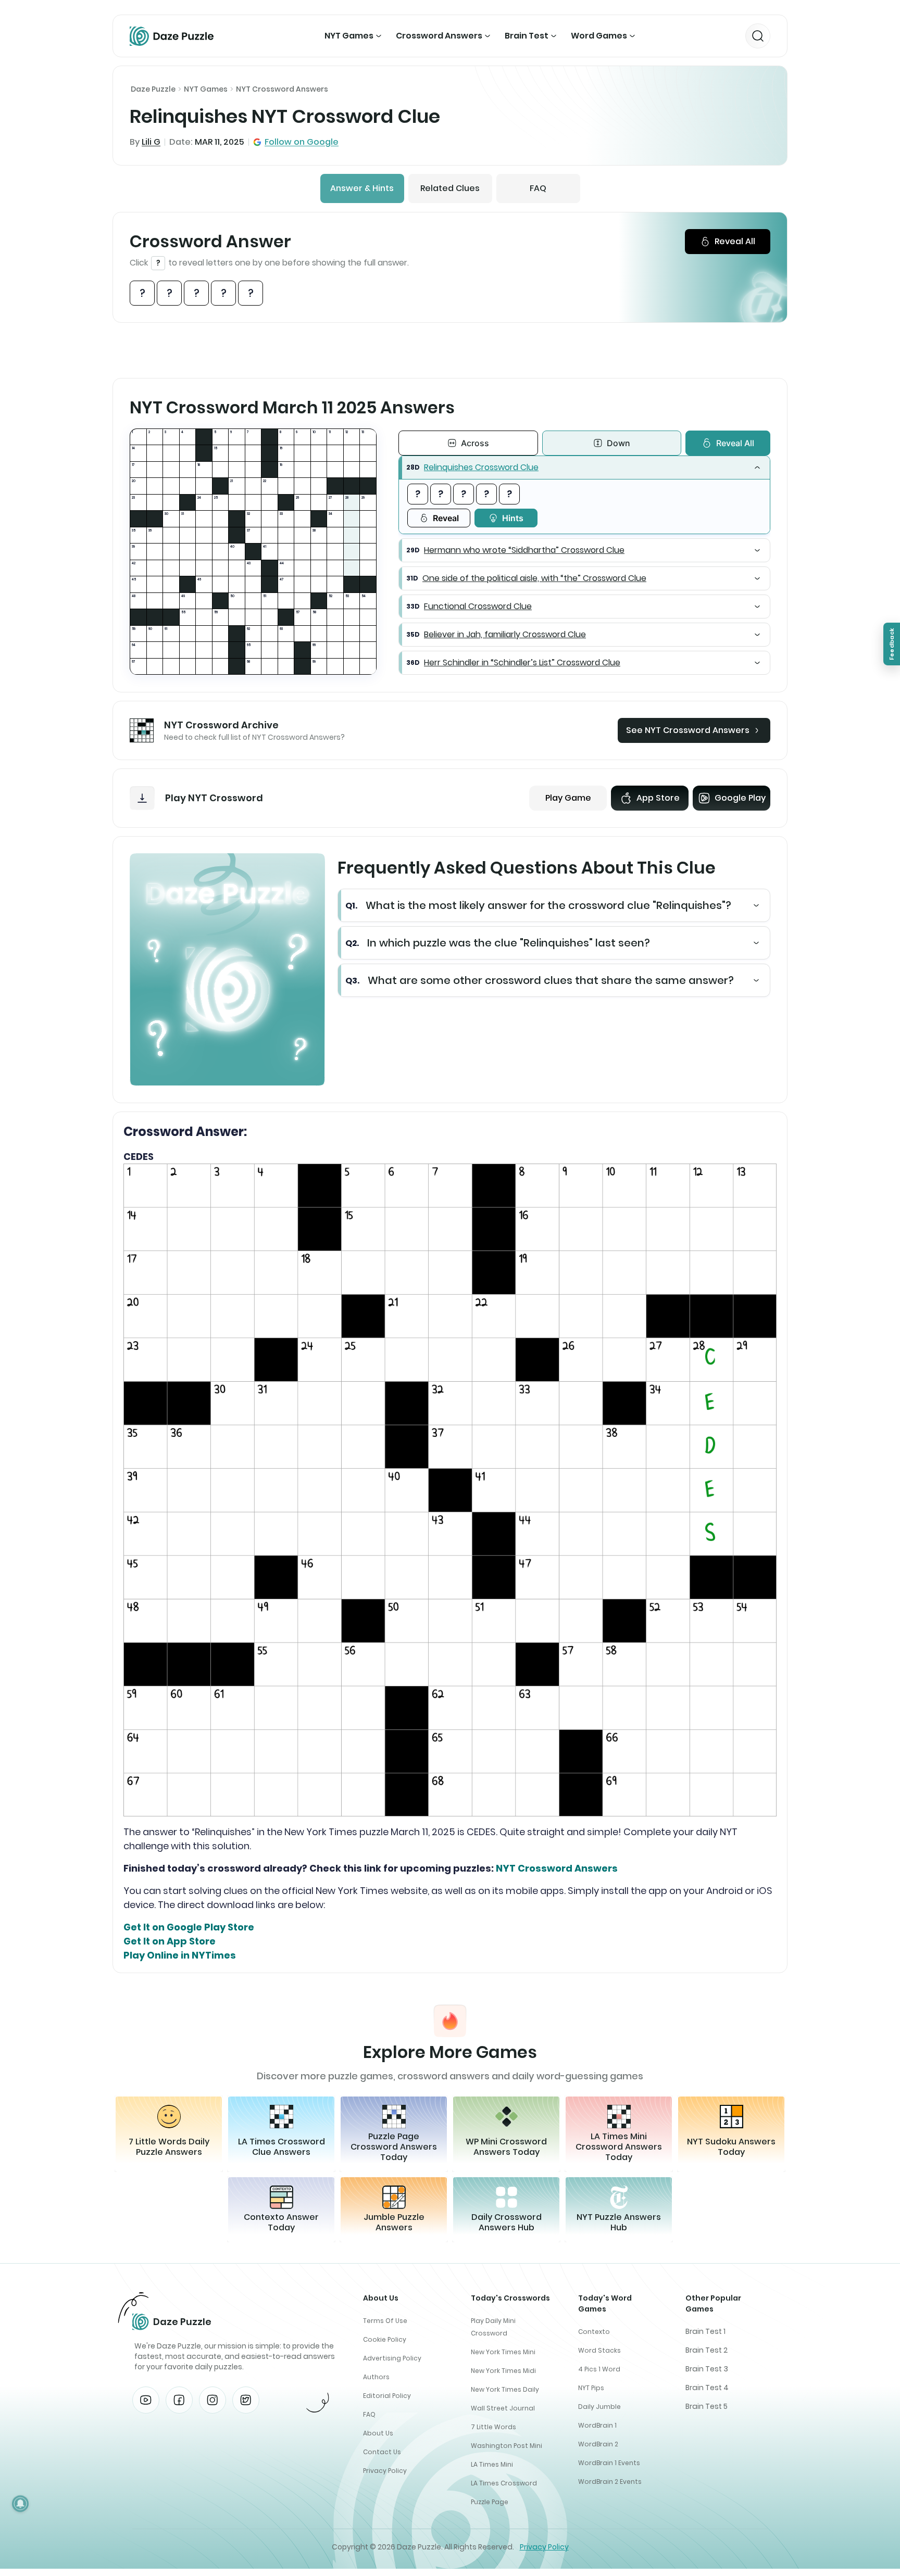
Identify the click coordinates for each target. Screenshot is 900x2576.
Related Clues (450, 188)
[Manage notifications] (20, 2504)
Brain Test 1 (705, 2331)
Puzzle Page (490, 2502)
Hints (513, 518)
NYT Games (349, 36)
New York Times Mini (503, 2352)
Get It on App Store (170, 1941)
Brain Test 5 (707, 2406)
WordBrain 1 (597, 2425)
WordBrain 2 (598, 2444)
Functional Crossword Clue (478, 606)
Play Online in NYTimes (180, 1955)
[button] (584, 468)
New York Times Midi (503, 2371)
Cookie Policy (385, 2339)
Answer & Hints (362, 188)
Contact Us (382, 2452)
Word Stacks (599, 2350)
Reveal (446, 518)
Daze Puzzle (153, 89)
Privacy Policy (385, 2471)
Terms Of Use (385, 2321)
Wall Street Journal (503, 2408)
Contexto (594, 2332)
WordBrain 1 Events (609, 2463)
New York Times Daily (505, 2389)
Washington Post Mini (507, 2446)
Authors (376, 2377)
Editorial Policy (387, 2396)
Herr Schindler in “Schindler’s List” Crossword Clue (522, 662)
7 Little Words (493, 2427)
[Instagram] (213, 2400)
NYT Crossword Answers (282, 89)
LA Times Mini (492, 2464)
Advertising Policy (392, 2358)
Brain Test (527, 36)
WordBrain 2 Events (610, 2482)
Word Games (599, 36)
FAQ (538, 188)
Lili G (151, 142)
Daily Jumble (599, 2407)
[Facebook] (179, 2400)
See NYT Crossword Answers (688, 730)
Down (618, 443)
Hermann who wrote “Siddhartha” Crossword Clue (524, 550)
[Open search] (758, 36)
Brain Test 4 (707, 2388)
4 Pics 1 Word (599, 2369)
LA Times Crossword (504, 2483)
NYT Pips (591, 2388)
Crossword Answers (439, 36)
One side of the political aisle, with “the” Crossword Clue (534, 578)
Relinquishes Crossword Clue (481, 467)
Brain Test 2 (707, 2350)
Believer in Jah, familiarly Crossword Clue (505, 634)
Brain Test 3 (707, 2369)
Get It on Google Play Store (189, 1927)
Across (475, 443)
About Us (378, 2433)
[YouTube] (146, 2400)
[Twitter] (246, 2400)
